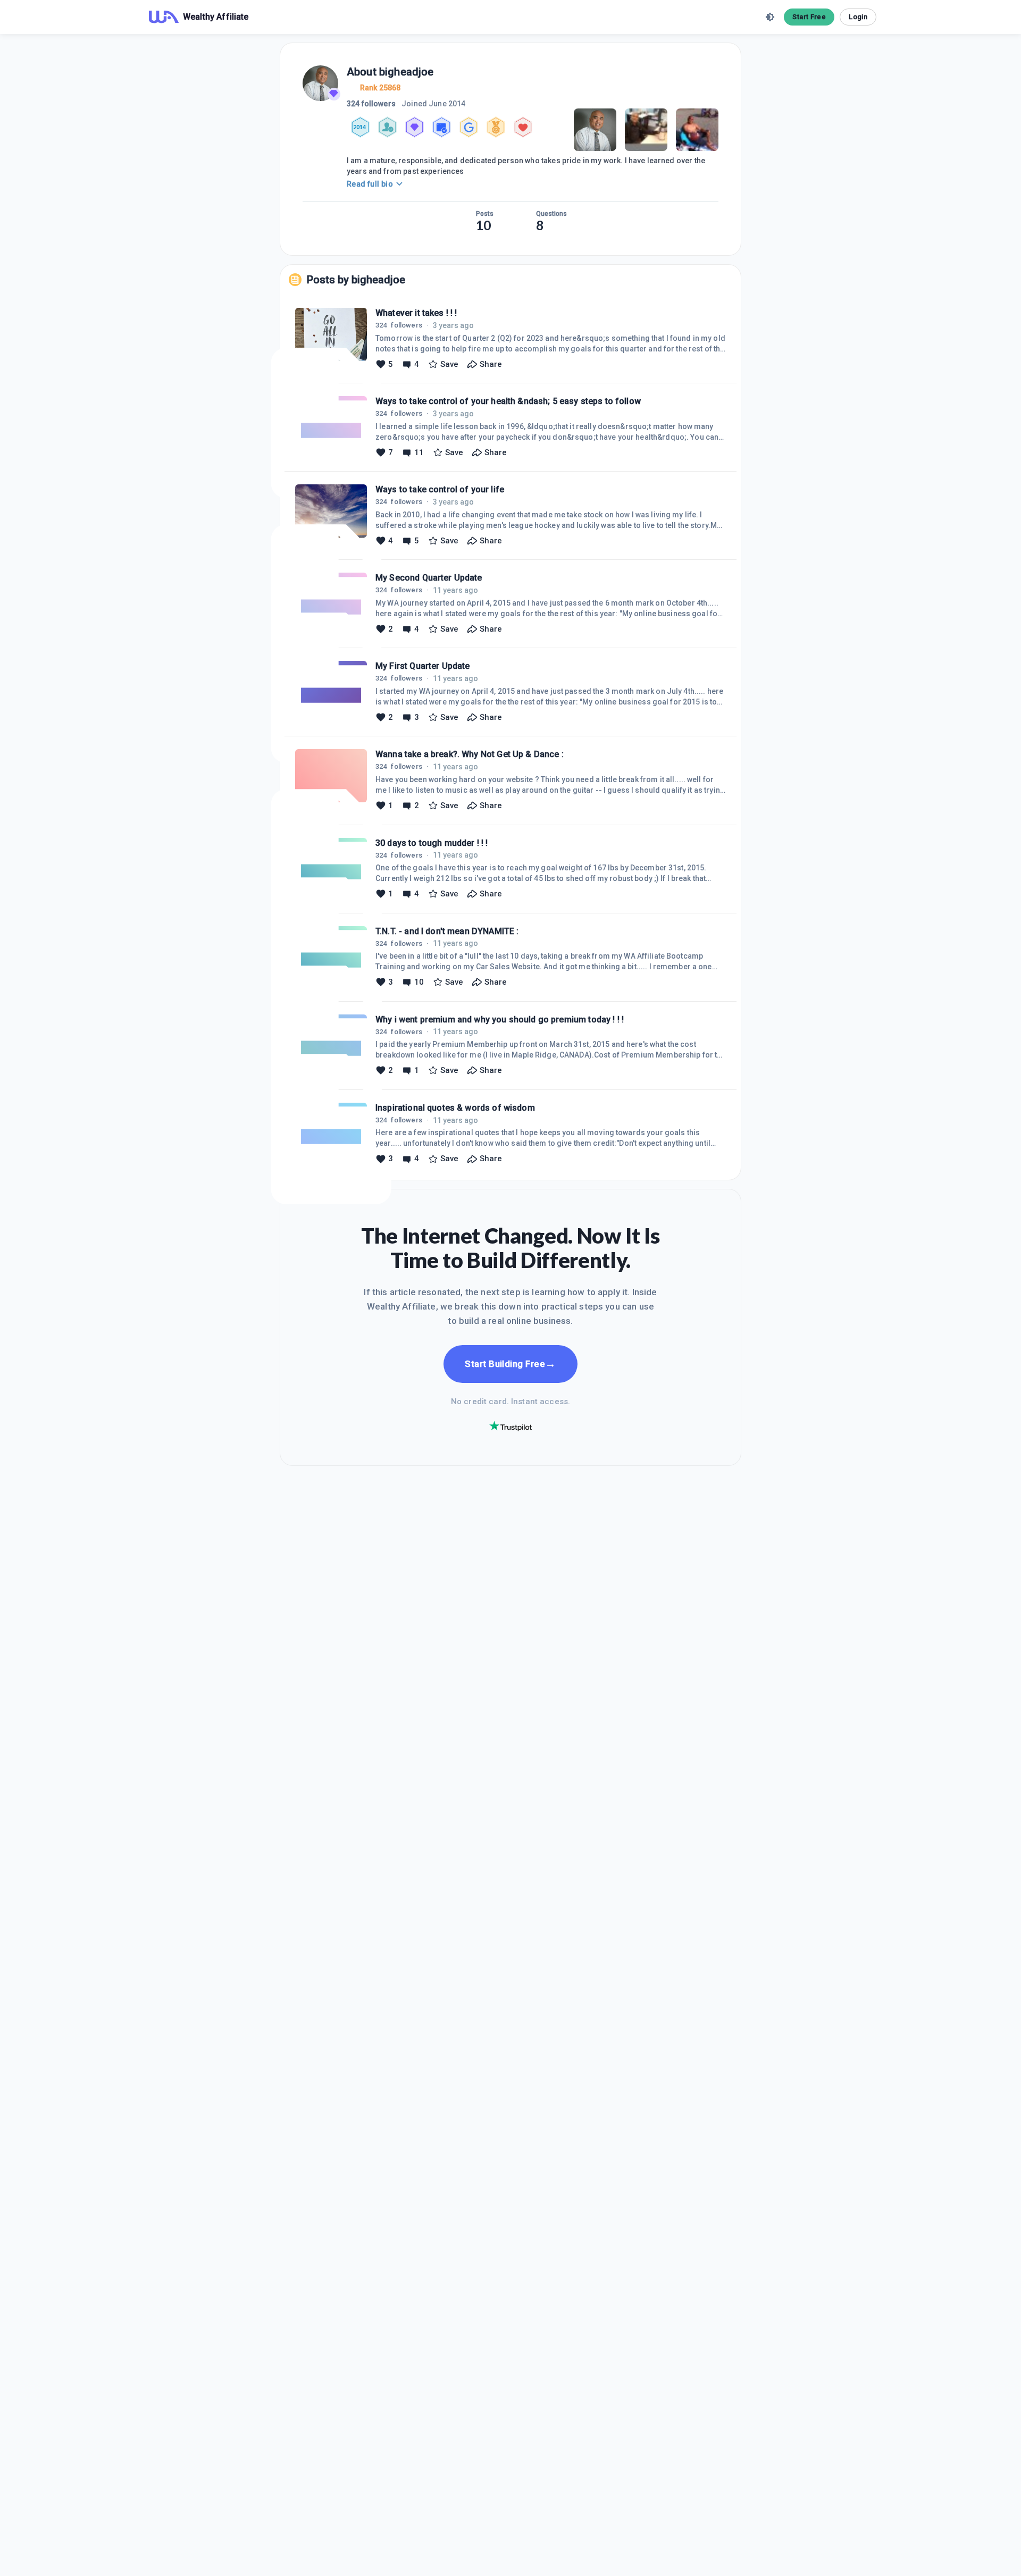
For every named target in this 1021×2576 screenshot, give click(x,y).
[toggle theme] (770, 17)
